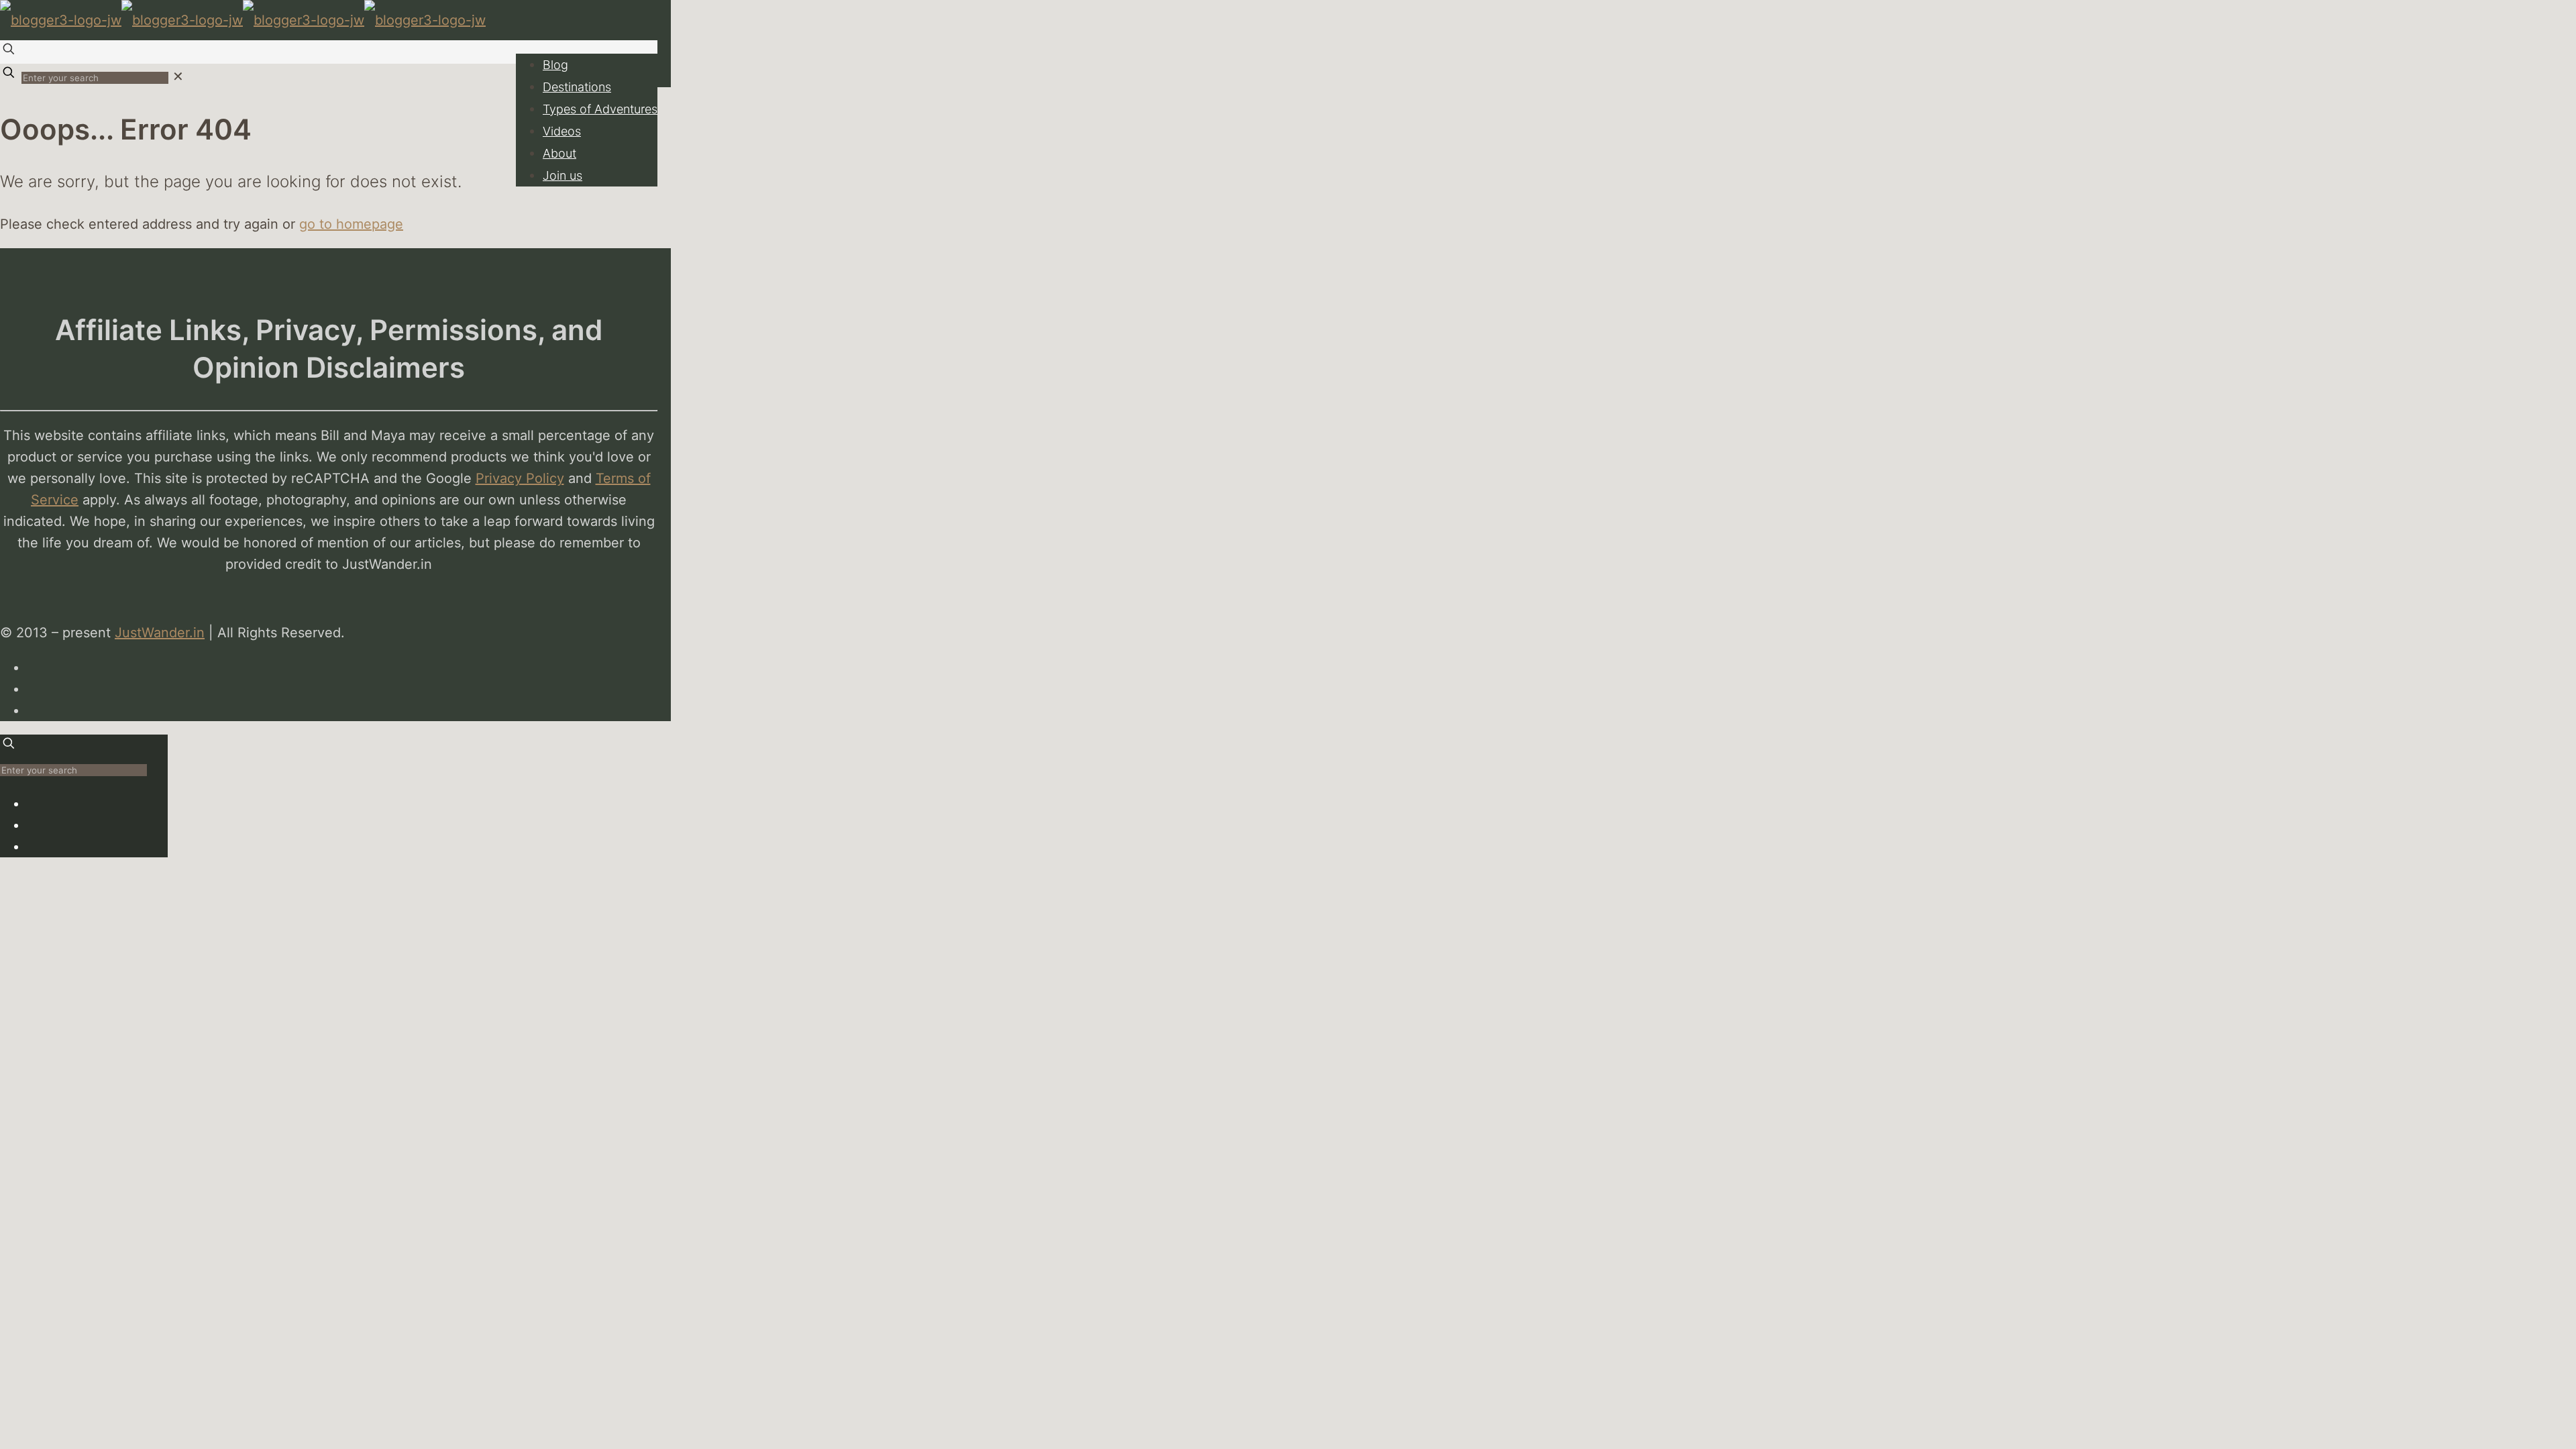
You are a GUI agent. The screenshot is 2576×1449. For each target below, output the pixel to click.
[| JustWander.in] (243, 20)
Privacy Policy (520, 478)
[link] (178, 76)
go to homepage (351, 224)
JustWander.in (160, 633)
